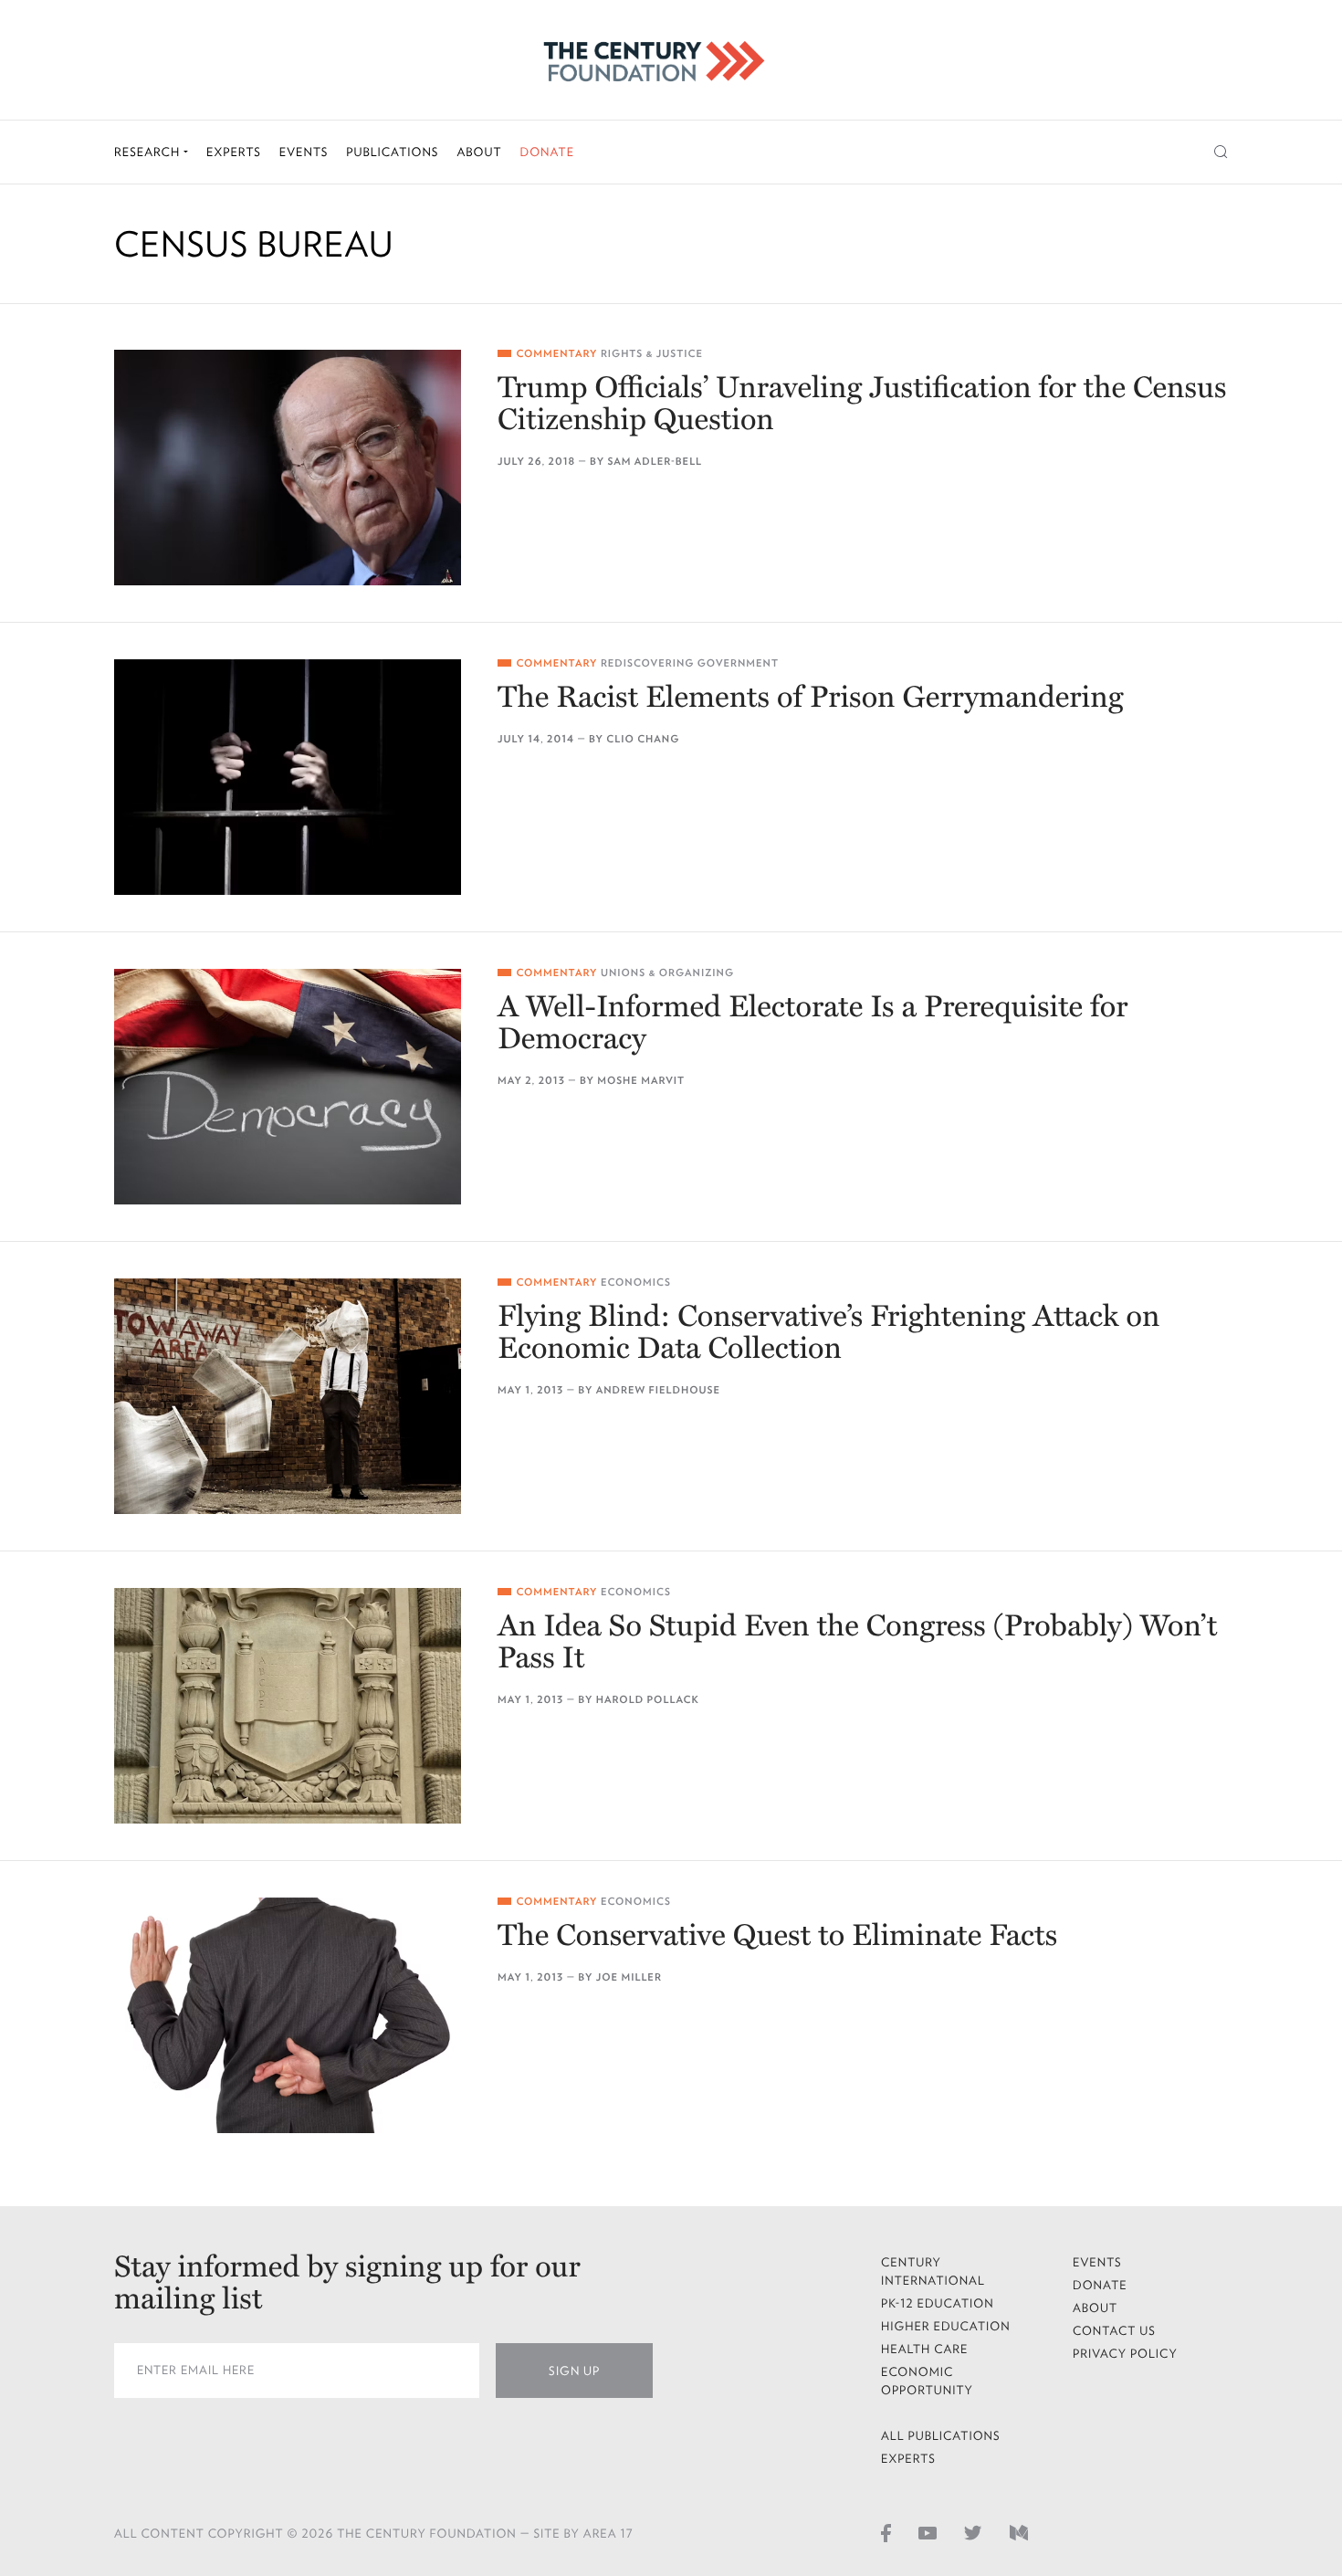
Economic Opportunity (927, 2381)
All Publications (941, 2436)
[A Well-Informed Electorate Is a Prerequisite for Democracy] (288, 1087)
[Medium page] (1019, 2532)
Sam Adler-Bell (655, 462)
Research (149, 152)
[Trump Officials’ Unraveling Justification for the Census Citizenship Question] (288, 468)
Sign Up (574, 2371)
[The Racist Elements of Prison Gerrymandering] (288, 777)
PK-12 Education (938, 2303)
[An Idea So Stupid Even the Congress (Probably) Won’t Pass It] (288, 1706)
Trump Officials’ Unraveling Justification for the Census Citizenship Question (862, 405)
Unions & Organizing (667, 973)
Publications (392, 152)
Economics (636, 1283)
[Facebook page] (886, 2532)
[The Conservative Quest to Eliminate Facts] (288, 2015)
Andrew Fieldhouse (658, 1390)
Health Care (925, 2349)
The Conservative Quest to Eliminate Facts (777, 1936)
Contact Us (1114, 2331)
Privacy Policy (1125, 2354)
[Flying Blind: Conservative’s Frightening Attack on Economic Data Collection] (288, 1396)
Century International (933, 2271)
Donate (547, 152)
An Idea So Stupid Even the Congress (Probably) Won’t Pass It (857, 1643)
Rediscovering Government (690, 663)
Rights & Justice (652, 354)
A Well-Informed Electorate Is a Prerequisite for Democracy (813, 1024)
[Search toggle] (1221, 152)
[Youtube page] (928, 2532)
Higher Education (946, 2326)
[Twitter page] (973, 2532)
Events (304, 152)
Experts (234, 152)
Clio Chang (643, 739)
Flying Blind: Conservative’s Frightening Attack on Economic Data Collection (828, 1333)
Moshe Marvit (641, 1081)
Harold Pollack (648, 1700)
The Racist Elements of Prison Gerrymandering (811, 698)
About (479, 152)
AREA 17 (608, 2534)
